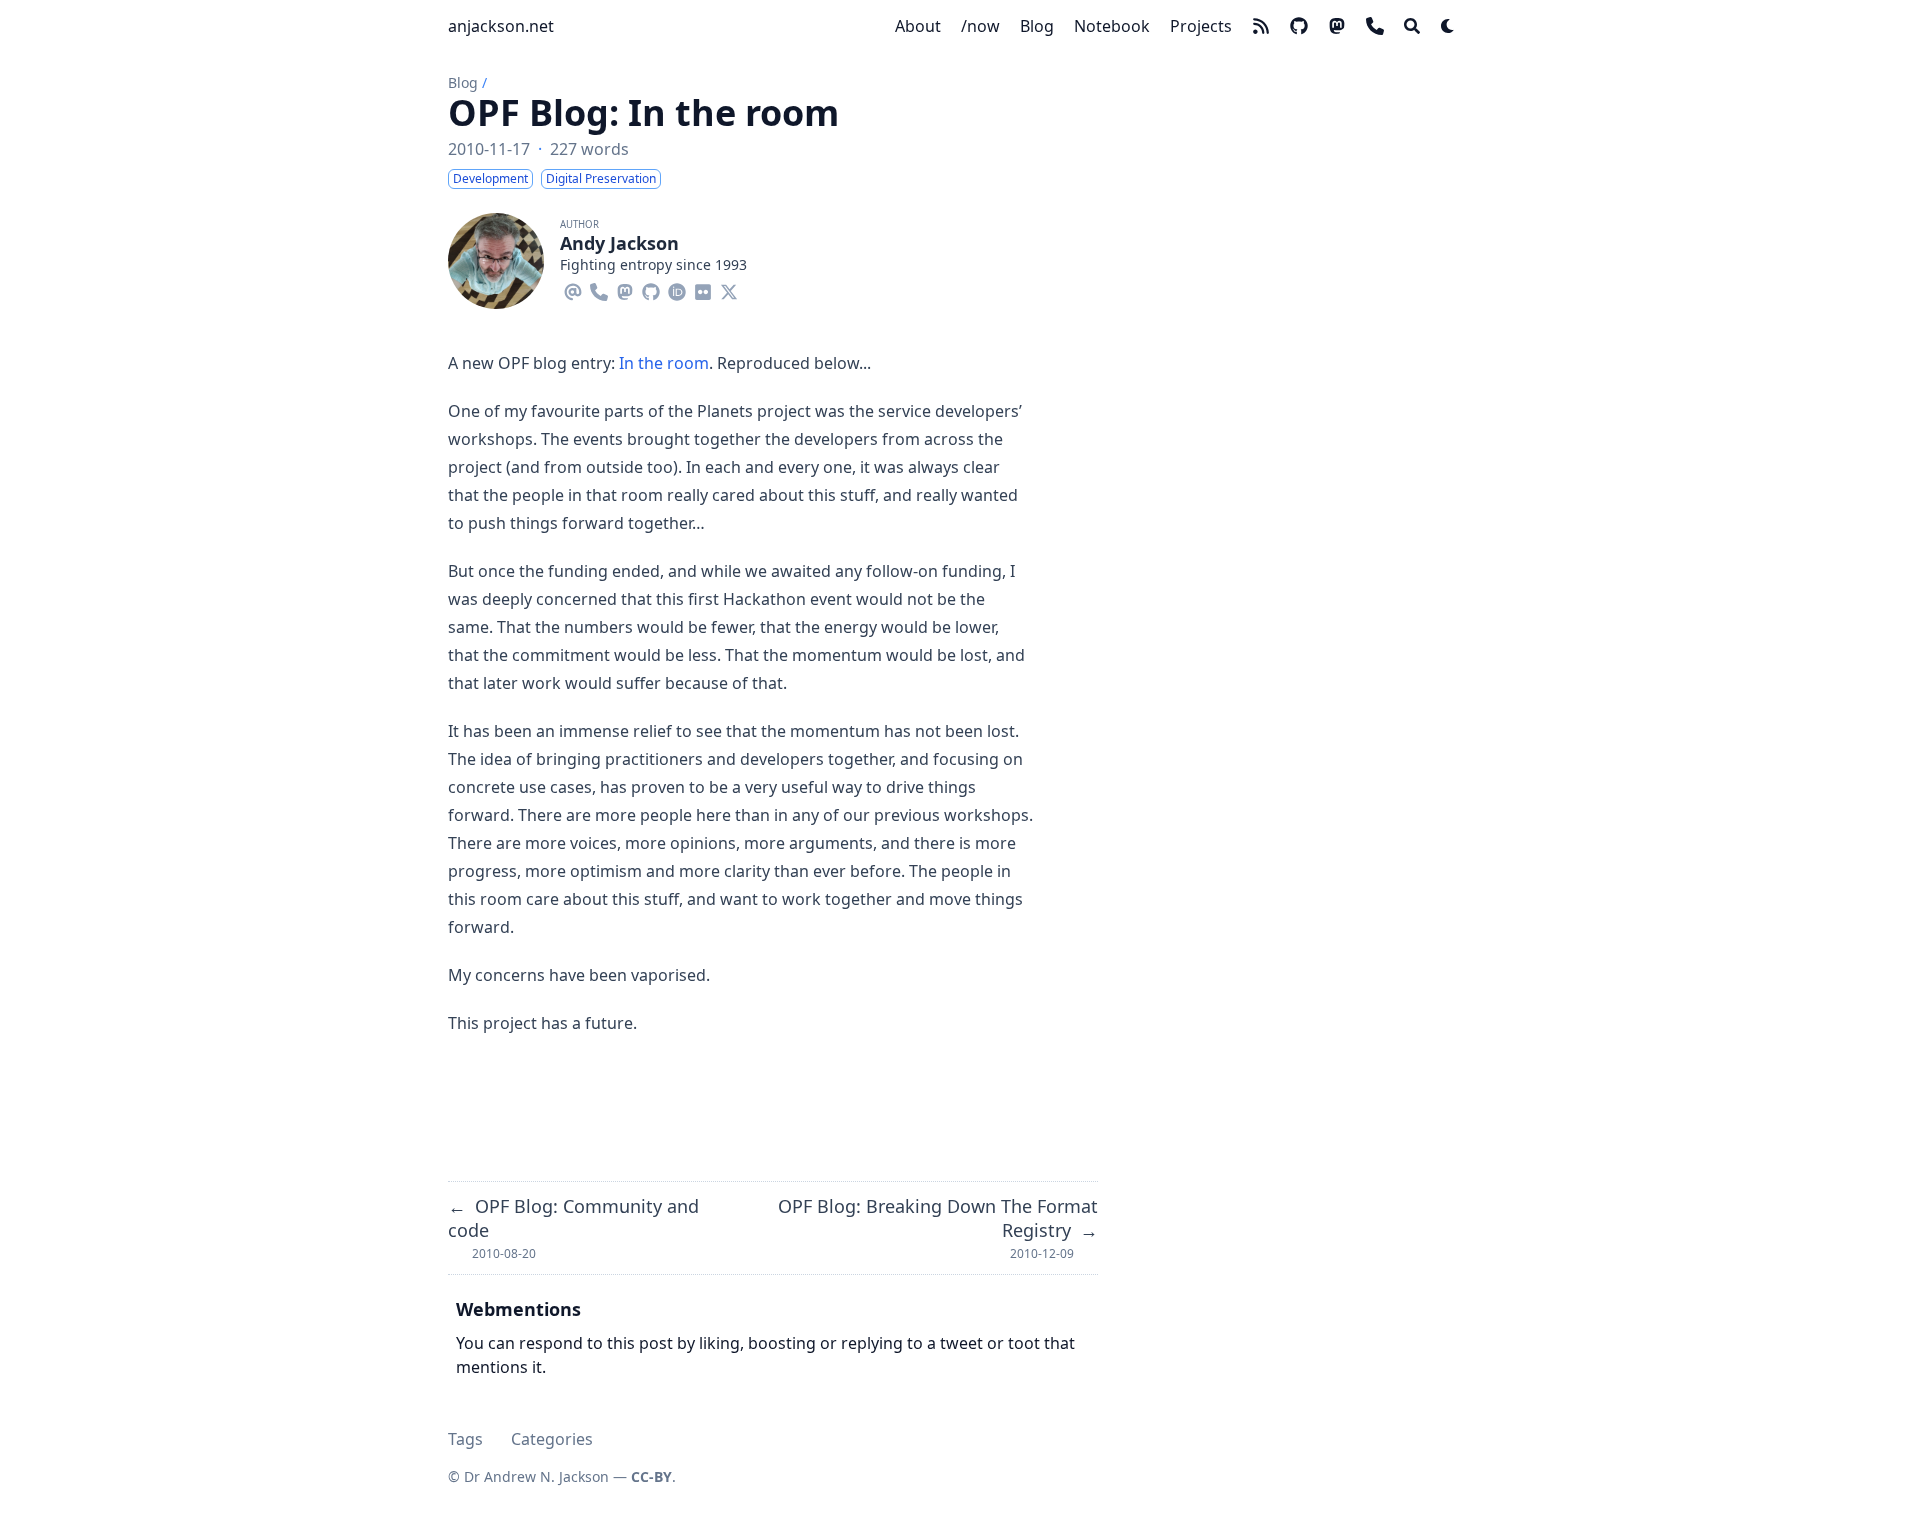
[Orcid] (677, 289)
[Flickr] (703, 289)
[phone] (1375, 26)
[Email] (573, 289)
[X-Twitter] (729, 289)
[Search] (1412, 26)
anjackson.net (501, 26)
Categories (552, 1439)
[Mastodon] (625, 289)
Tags (465, 1439)
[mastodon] (1337, 26)
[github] (1299, 26)
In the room (664, 363)
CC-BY (651, 1476)
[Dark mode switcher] (1448, 26)
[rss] (1261, 26)
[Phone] (599, 289)
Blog (463, 82)
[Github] (651, 289)
